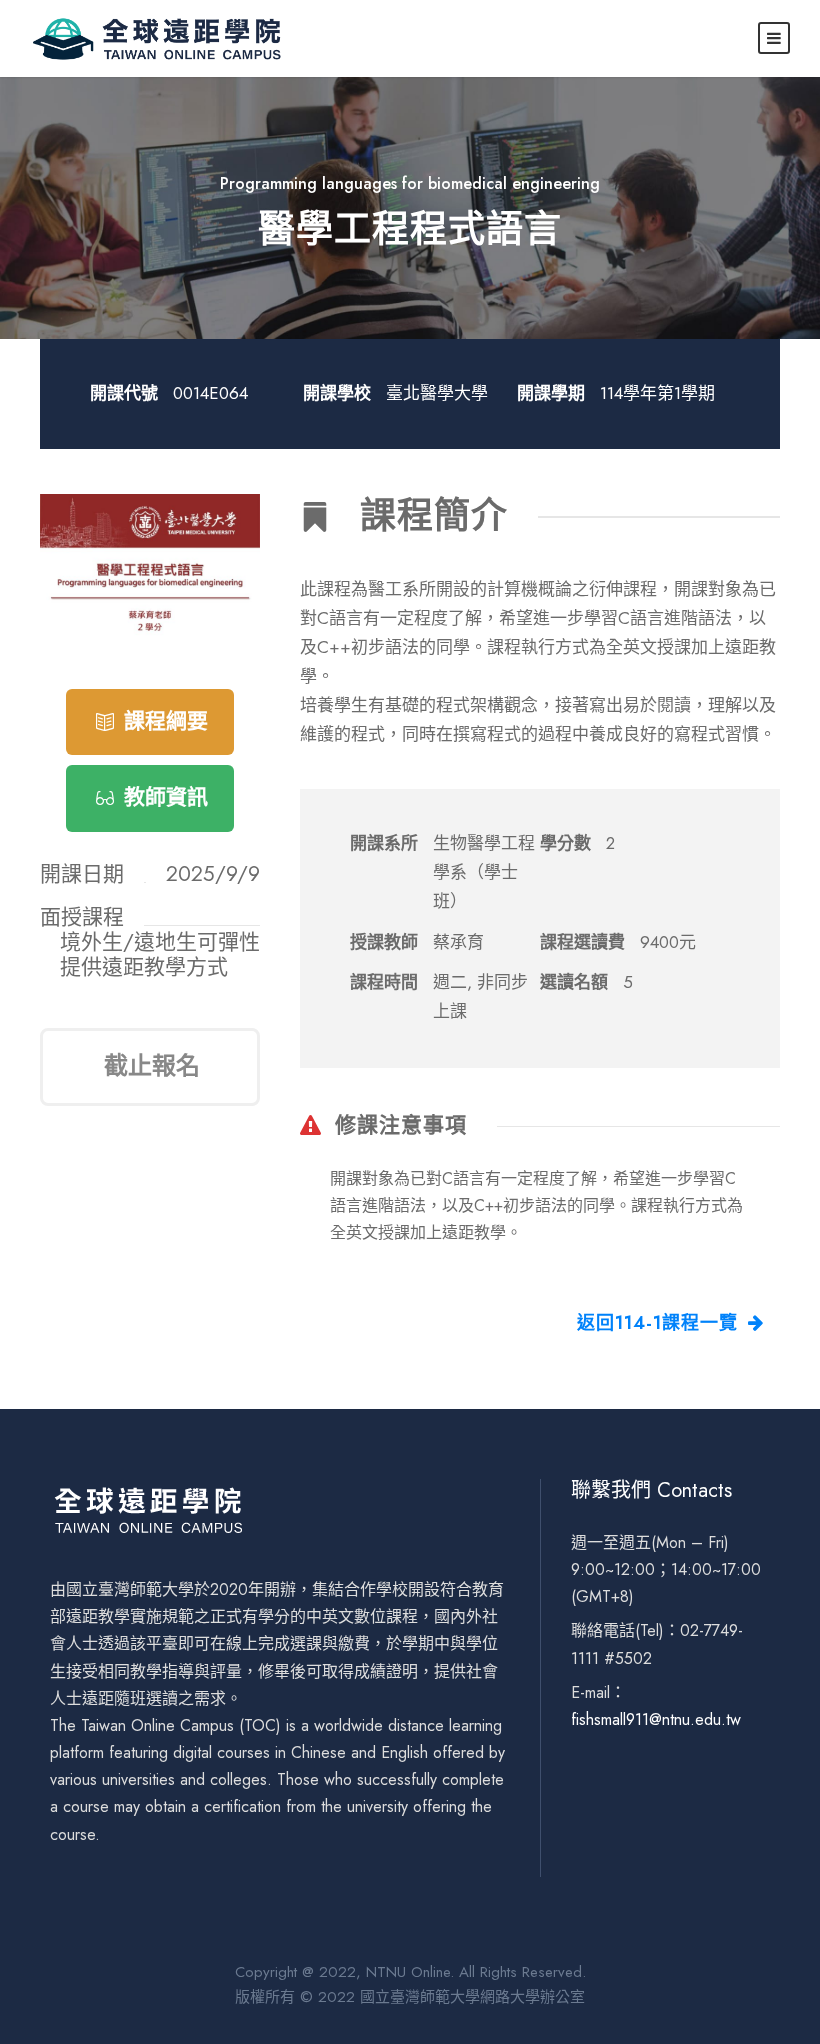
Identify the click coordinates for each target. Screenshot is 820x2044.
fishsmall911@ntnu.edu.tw (656, 1719)
